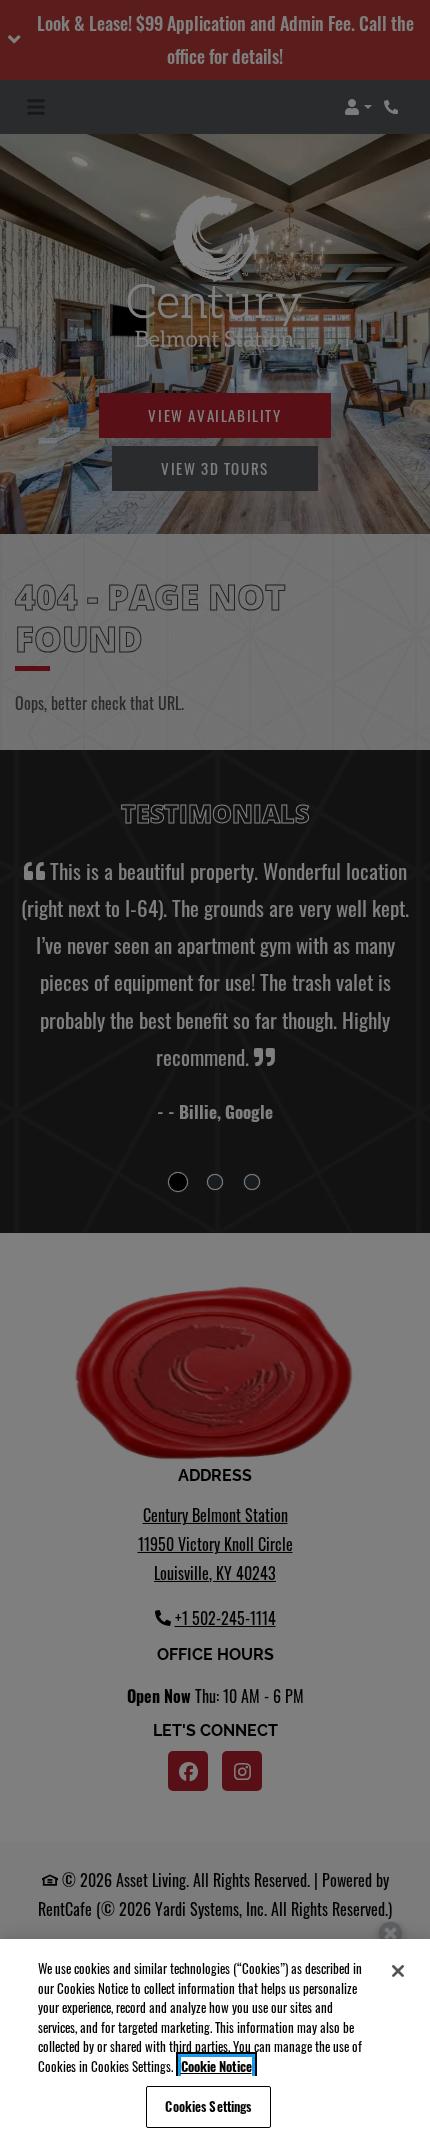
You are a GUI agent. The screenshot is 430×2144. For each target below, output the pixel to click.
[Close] (398, 1971)
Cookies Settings (208, 2106)
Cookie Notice (216, 2066)
